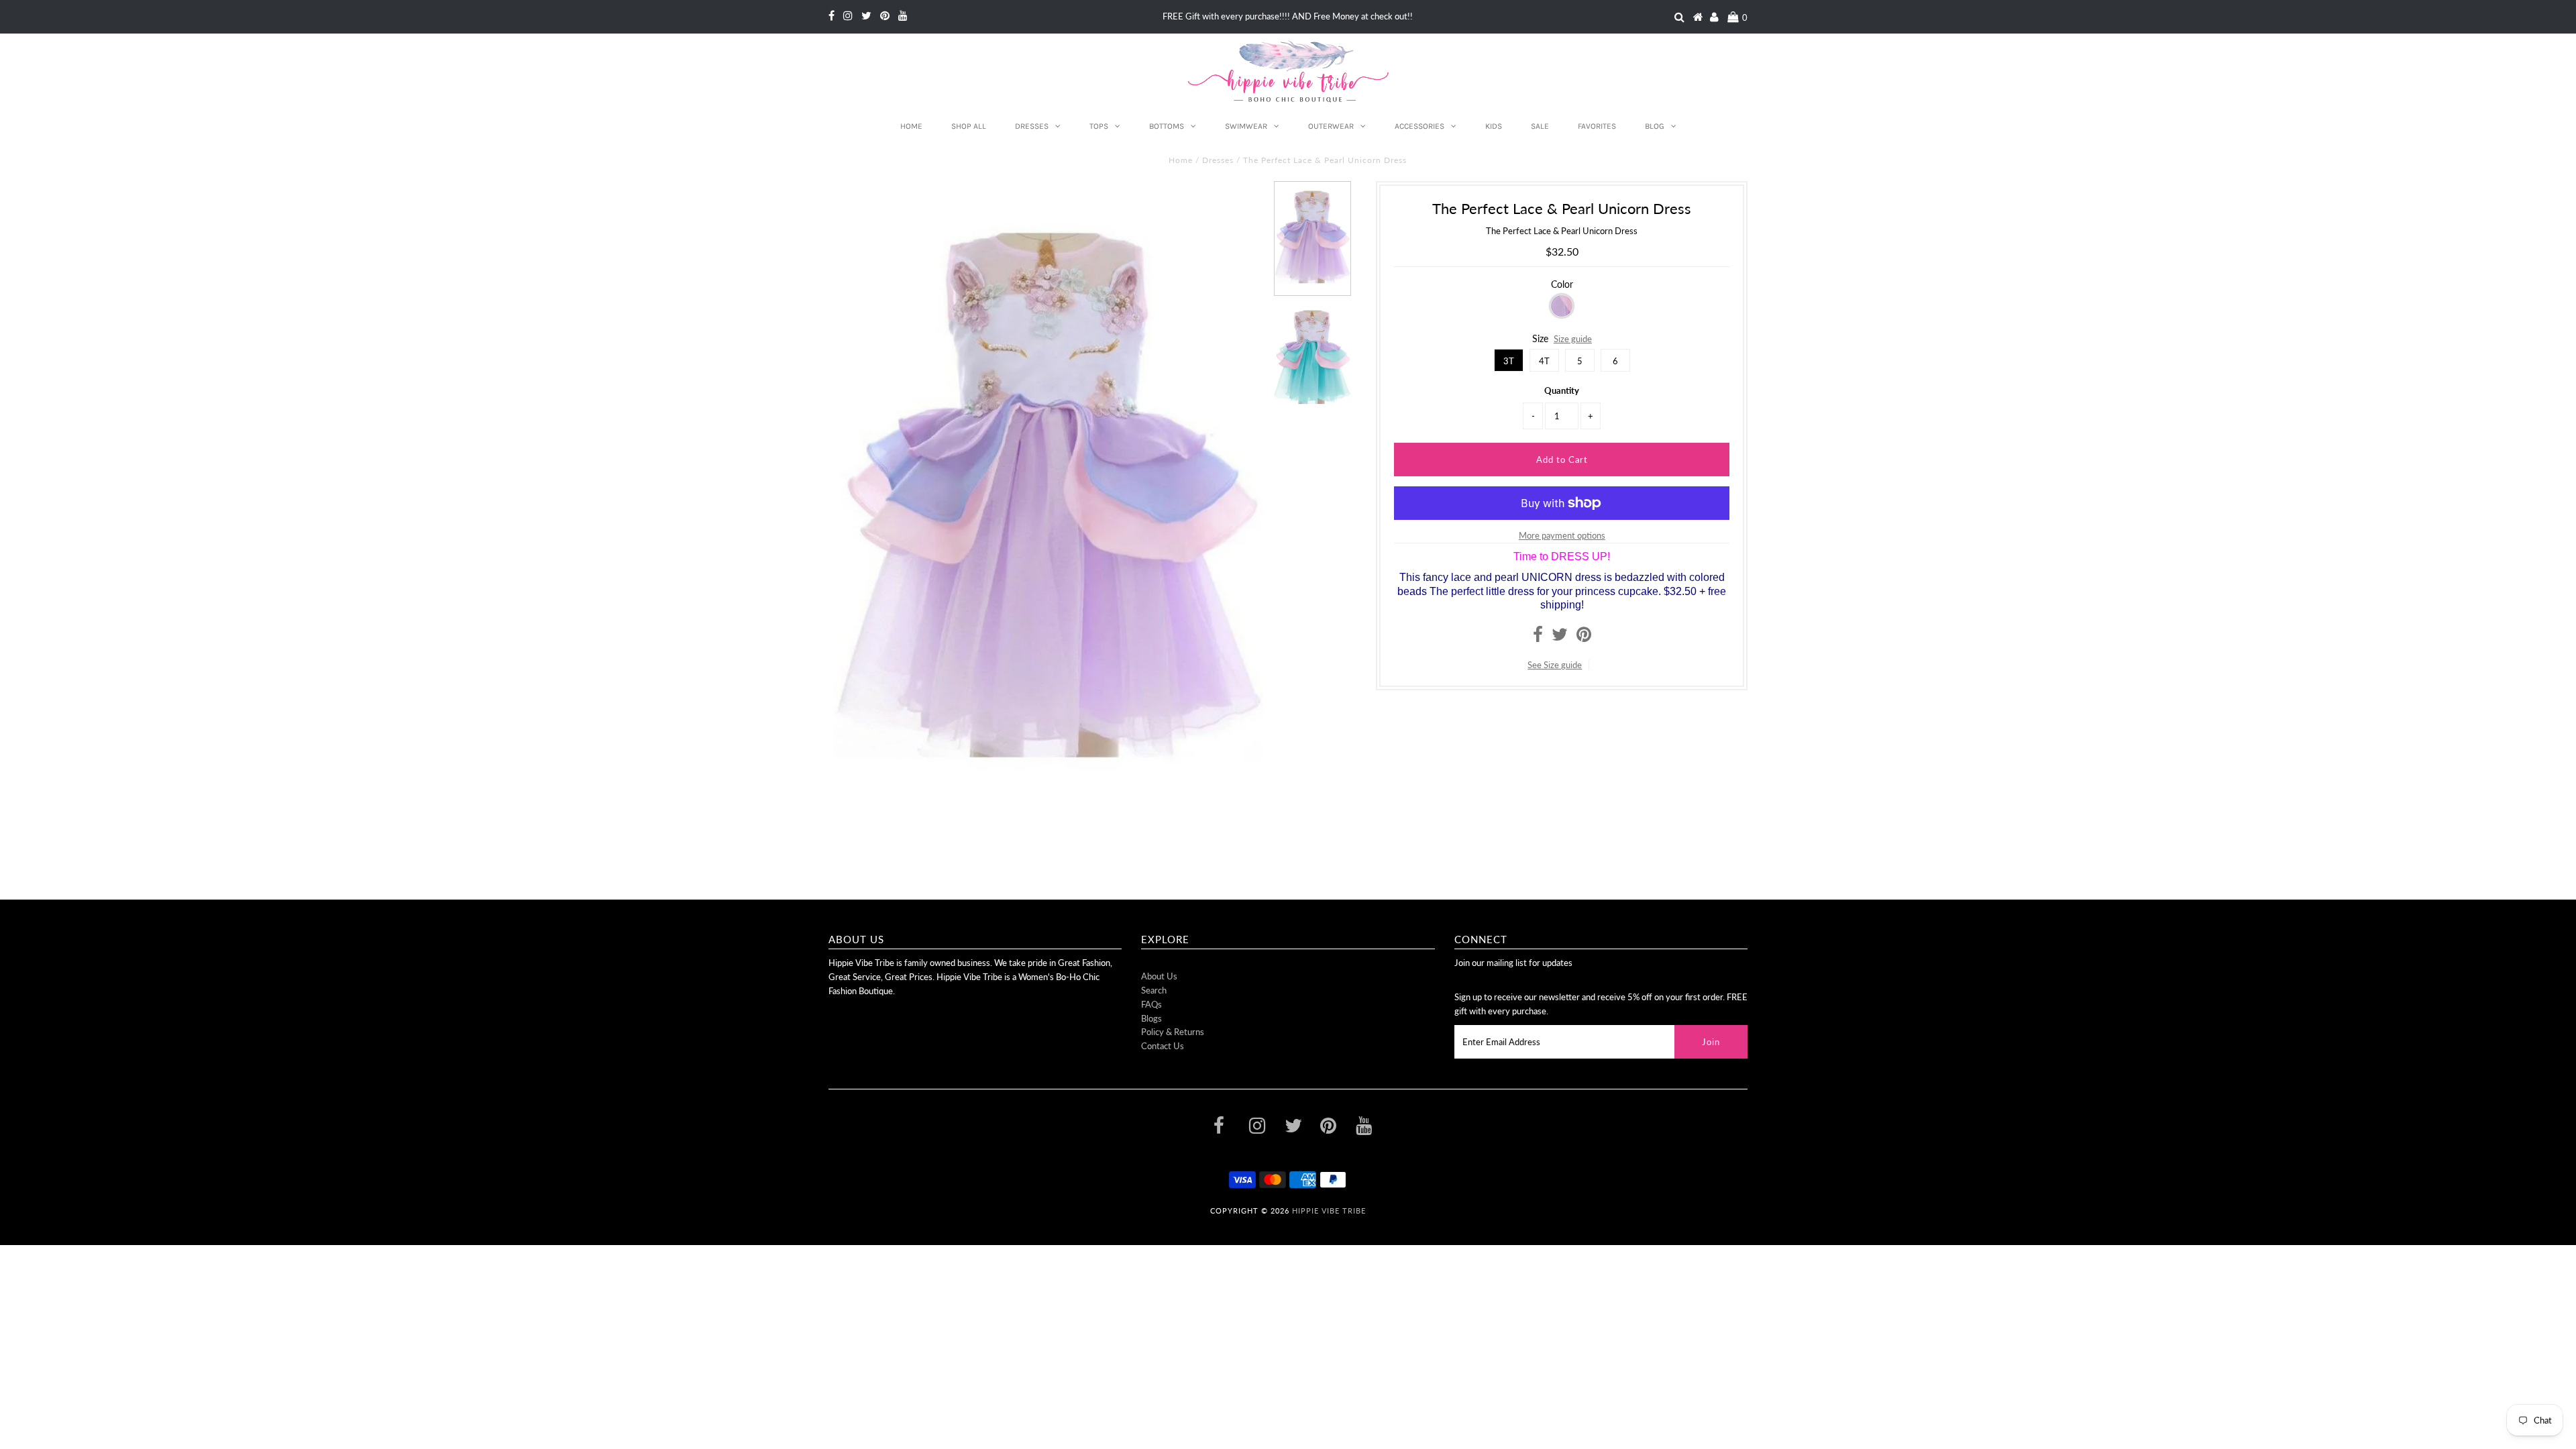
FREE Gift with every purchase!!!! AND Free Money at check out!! (1288, 16)
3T (1509, 361)
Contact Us (1163, 1046)
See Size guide (1555, 665)
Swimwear (1246, 126)
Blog (1655, 126)
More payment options (1562, 535)
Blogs (1151, 1018)
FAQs (1151, 1004)
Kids (1494, 126)
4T (1544, 361)
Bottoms (1167, 126)
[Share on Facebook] (1538, 637)
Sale (1540, 126)
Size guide (1573, 339)
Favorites (1597, 126)
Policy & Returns (1173, 1032)
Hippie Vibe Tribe (1329, 1211)
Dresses (1032, 126)
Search (1154, 990)
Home (911, 126)
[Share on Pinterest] (1584, 637)
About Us (1159, 976)
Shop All (969, 126)
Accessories (1419, 126)
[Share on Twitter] (1560, 637)
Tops (1099, 126)
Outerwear (1331, 126)
